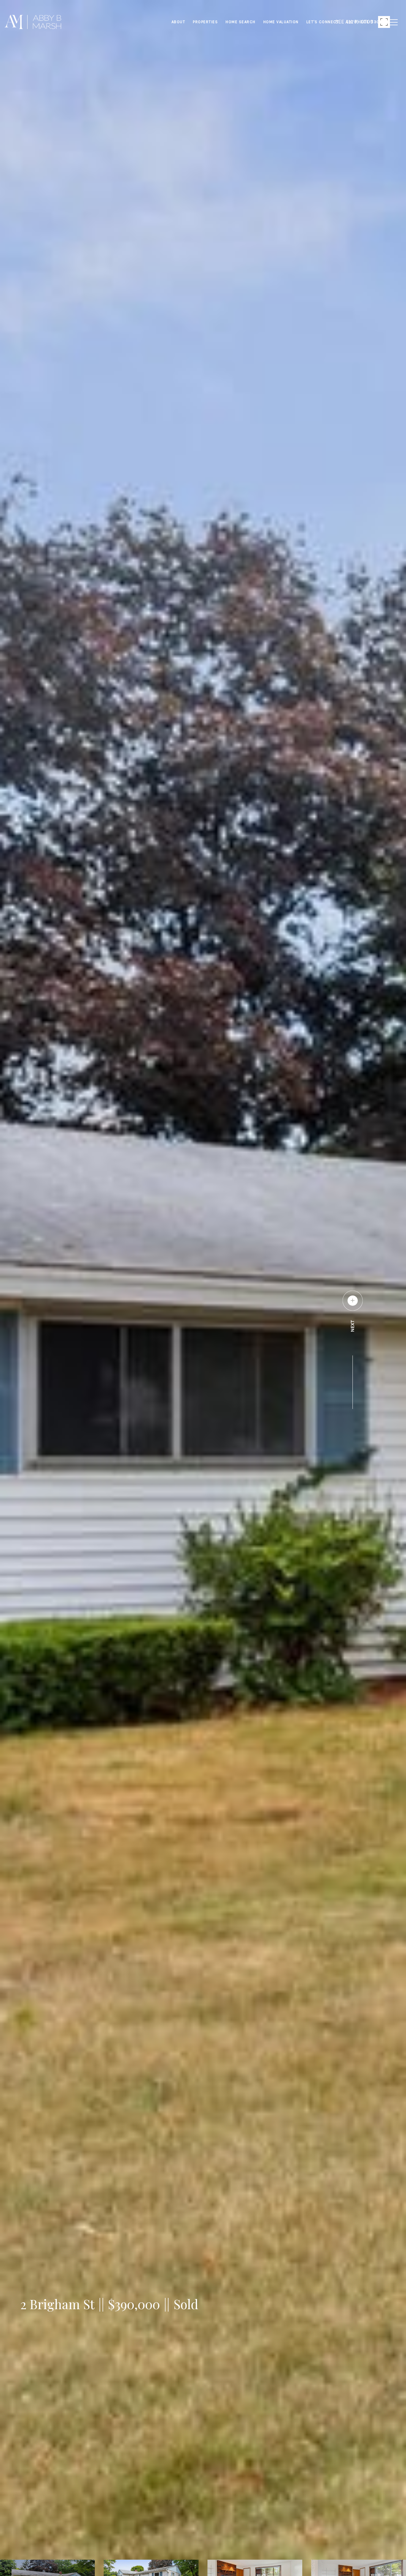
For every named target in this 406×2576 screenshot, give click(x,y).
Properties (205, 22)
